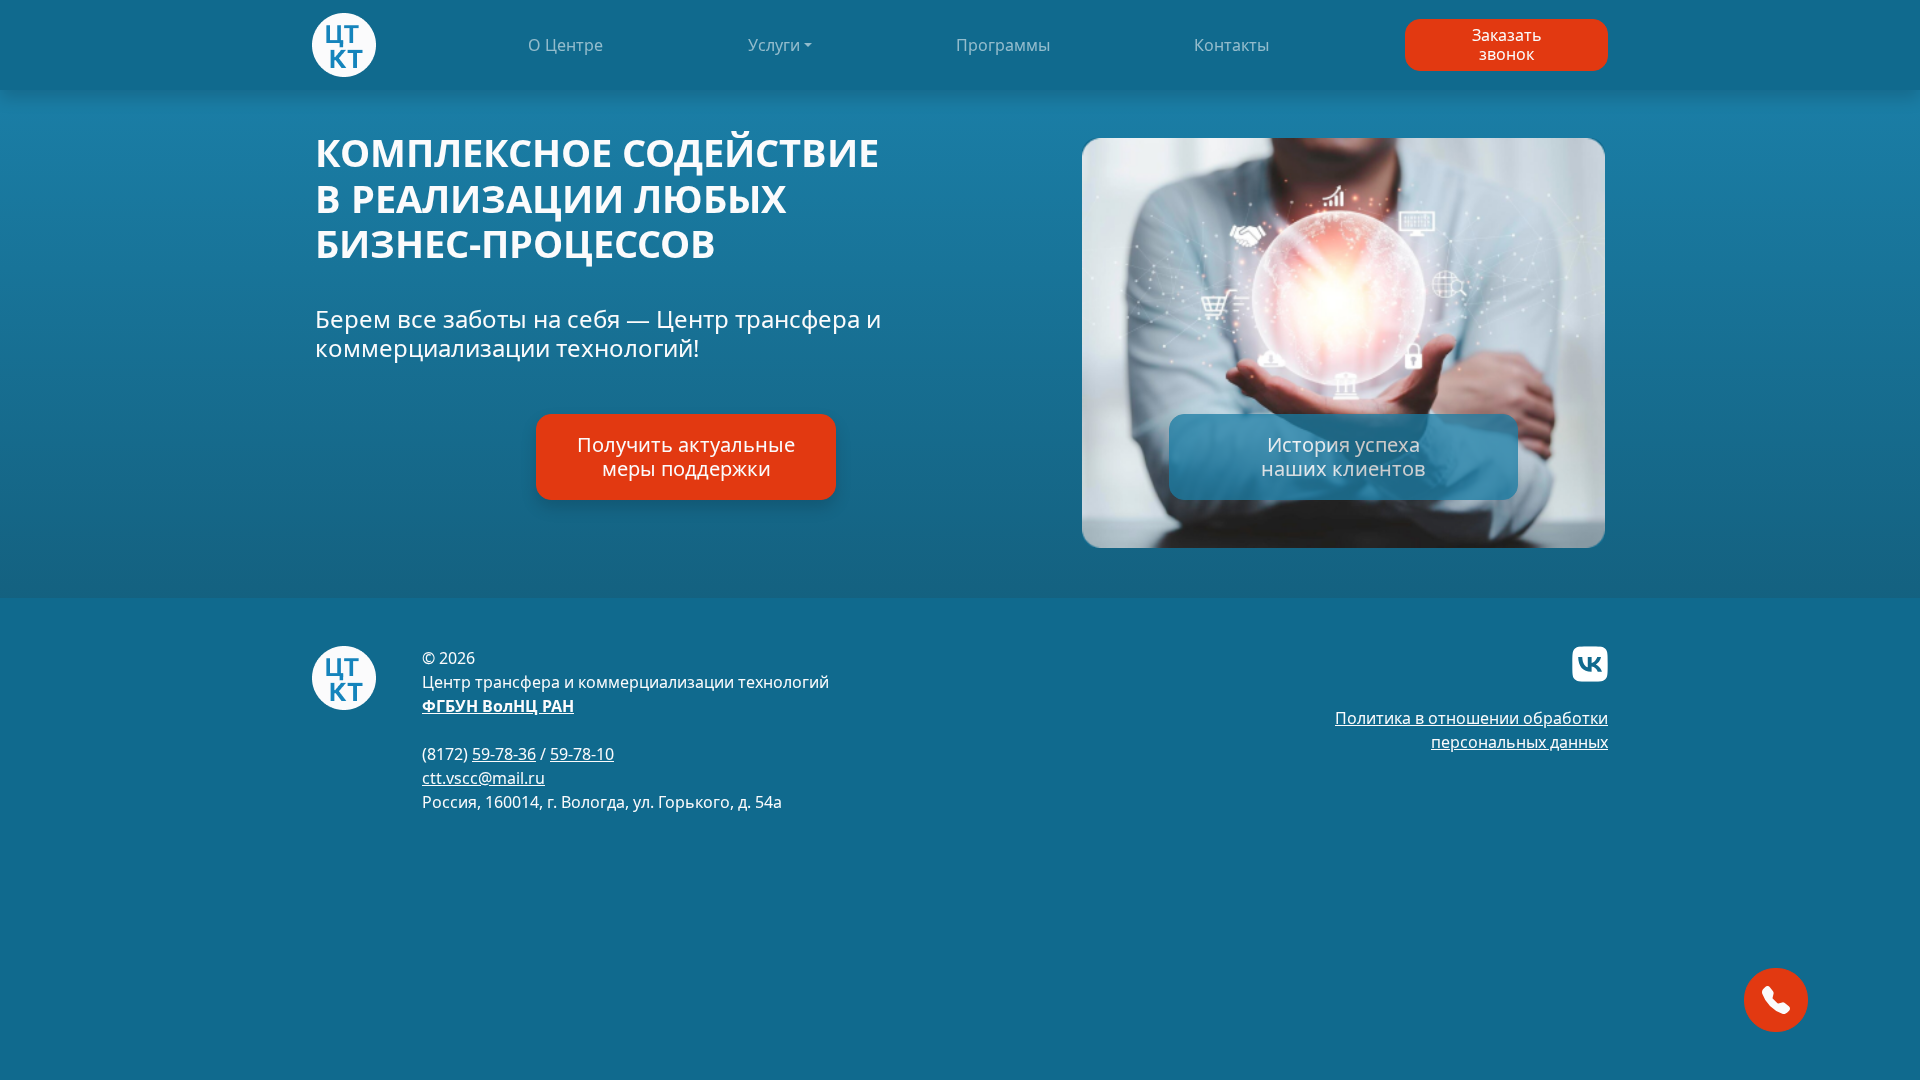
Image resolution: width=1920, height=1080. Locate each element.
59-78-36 (504, 754)
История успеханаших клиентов (1343, 456)
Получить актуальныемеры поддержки (686, 456)
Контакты (1231, 45)
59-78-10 (582, 754)
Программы (1003, 45)
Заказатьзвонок (1507, 44)
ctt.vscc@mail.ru (483, 778)
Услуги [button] (774, 45)
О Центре (565, 45)
